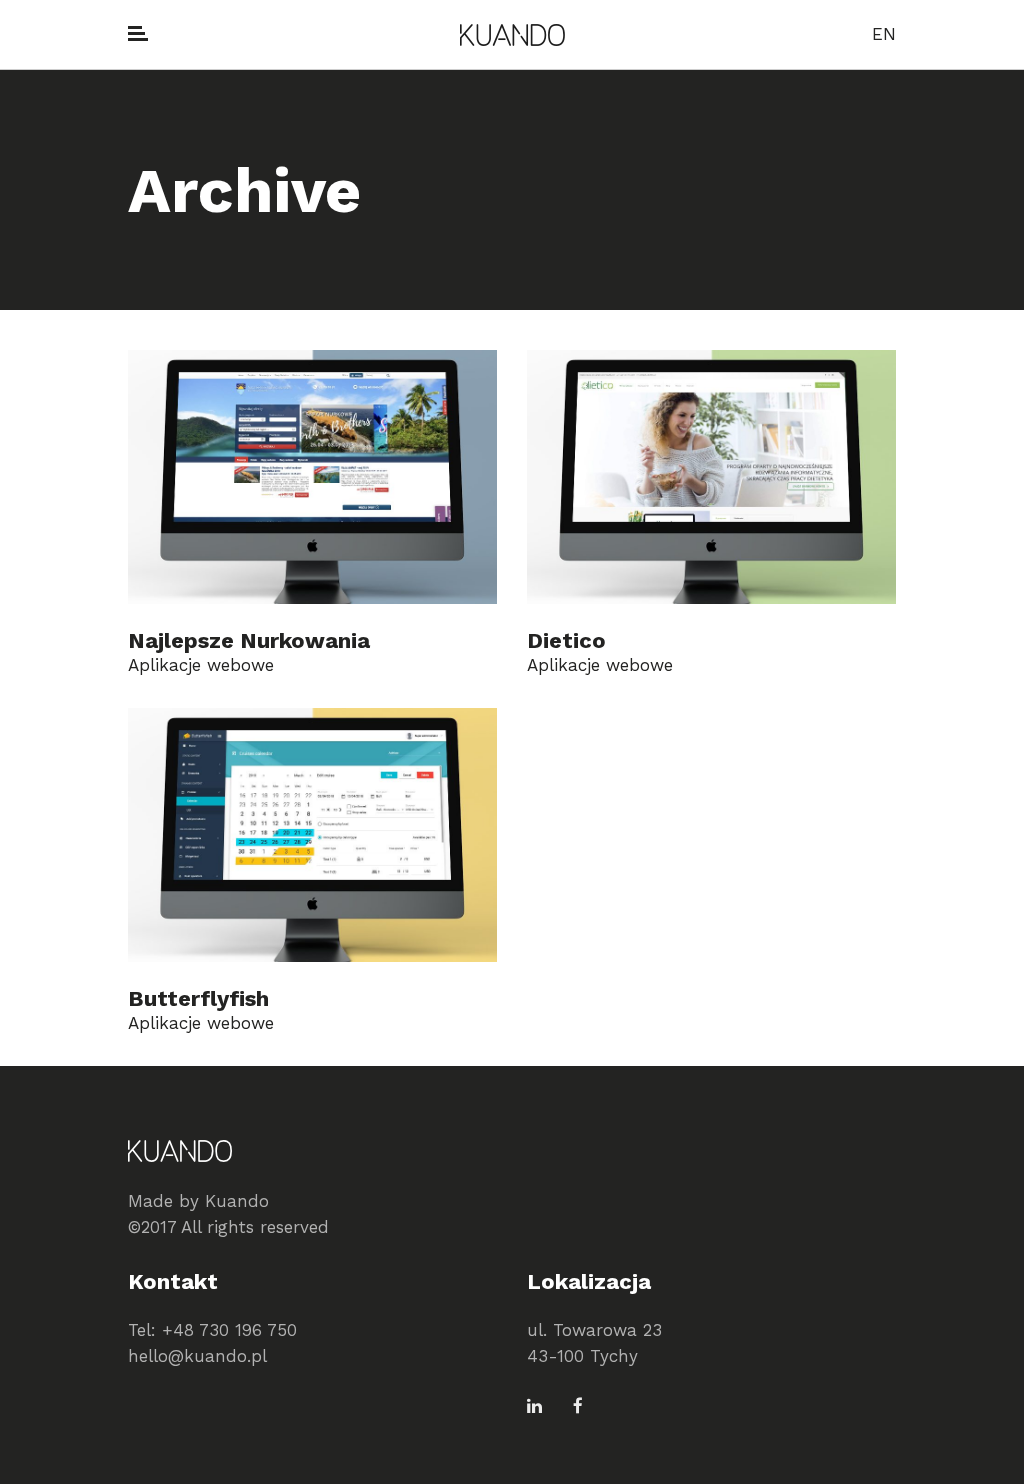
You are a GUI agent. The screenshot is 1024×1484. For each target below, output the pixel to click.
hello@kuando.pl (197, 1356)
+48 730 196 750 (229, 1330)
